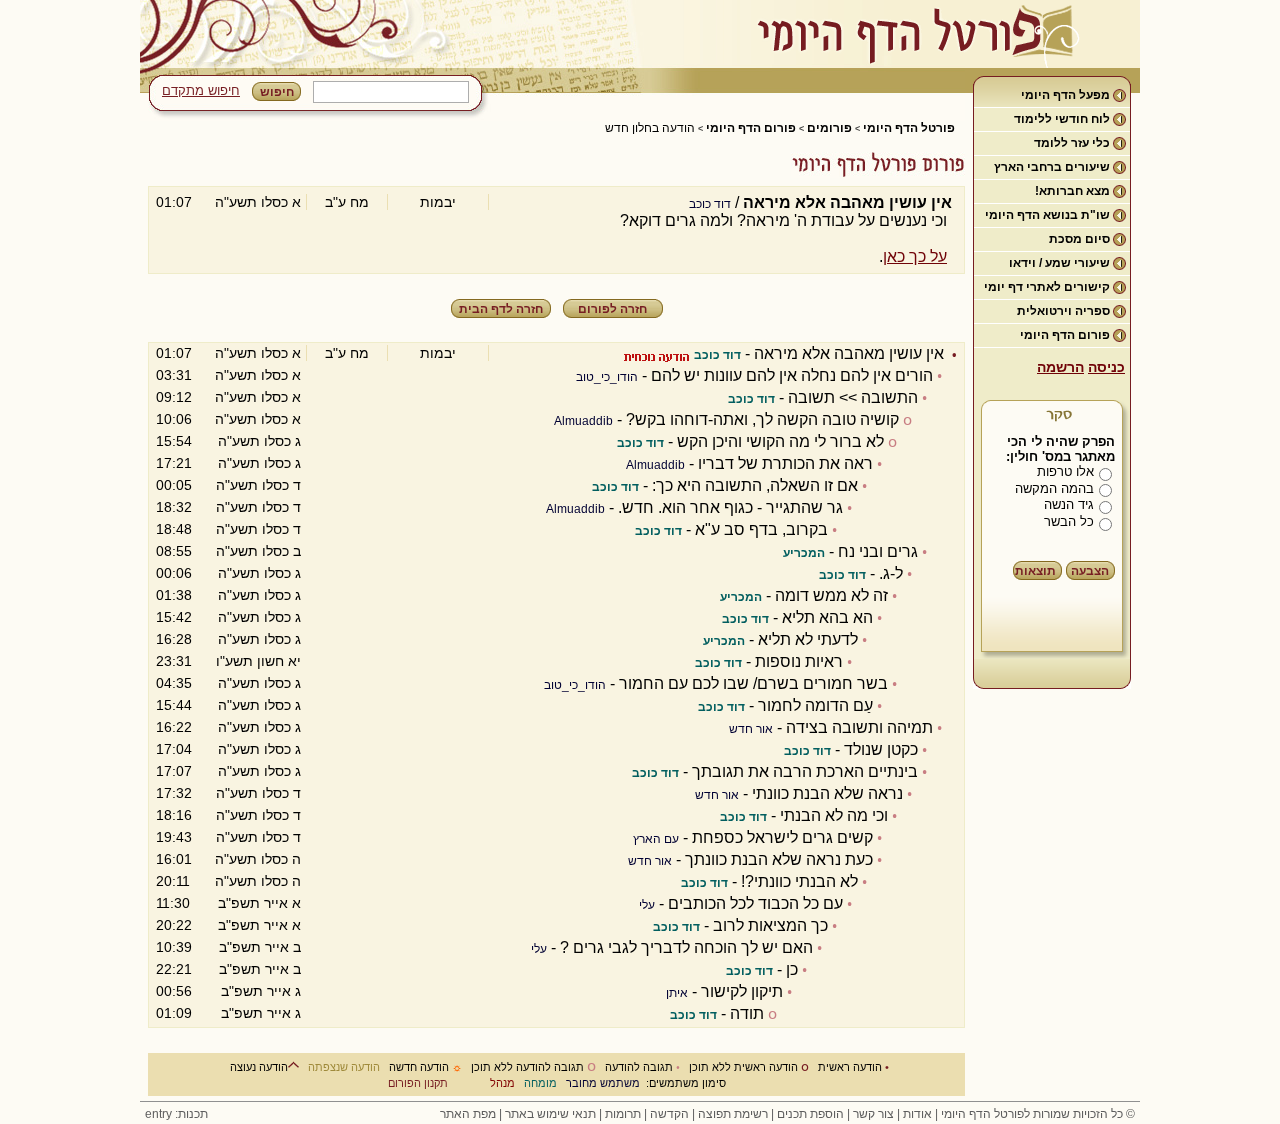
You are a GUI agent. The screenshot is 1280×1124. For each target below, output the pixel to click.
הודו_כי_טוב (607, 377)
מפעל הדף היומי (1065, 95)
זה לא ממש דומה (831, 595)
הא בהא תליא (827, 617)
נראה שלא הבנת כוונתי (827, 793)
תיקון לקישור (742, 991)
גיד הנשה (1069, 504)
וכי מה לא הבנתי (834, 815)
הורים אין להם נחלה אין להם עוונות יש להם (792, 375)
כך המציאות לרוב (770, 925)
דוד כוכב (710, 204)
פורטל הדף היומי (909, 128)
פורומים (829, 128)
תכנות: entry (176, 1114)
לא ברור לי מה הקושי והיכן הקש (780, 441)
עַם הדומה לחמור (815, 705)
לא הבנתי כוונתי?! (799, 881)
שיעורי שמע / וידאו (1059, 263)
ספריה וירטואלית (1063, 311)
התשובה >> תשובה (853, 397)
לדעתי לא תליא (808, 639)
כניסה (1106, 367)
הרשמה (1060, 367)
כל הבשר (1069, 521)
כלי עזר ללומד (1072, 143)
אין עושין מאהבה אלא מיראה (849, 353)
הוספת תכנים (810, 1114)
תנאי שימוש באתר (550, 1114)
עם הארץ (656, 839)
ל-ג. (891, 573)
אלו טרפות (1065, 471)
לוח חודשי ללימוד (1062, 119)
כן (792, 969)
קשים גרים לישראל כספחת (782, 837)
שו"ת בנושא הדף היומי (1047, 215)
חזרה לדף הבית (501, 309)
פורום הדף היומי (1065, 335)
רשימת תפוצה (733, 1114)
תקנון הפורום (418, 1083)
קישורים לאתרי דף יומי (1047, 287)
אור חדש (751, 729)
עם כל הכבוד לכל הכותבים (755, 903)
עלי (647, 905)
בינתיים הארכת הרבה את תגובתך (805, 771)
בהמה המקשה (1054, 488)
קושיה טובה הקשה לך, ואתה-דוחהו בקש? (762, 419)
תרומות (623, 1114)
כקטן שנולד (881, 749)
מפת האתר (468, 1114)
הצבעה (1090, 571)
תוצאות (1035, 571)
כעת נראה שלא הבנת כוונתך (779, 859)
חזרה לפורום (612, 309)
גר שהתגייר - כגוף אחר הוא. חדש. (730, 507)
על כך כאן (915, 256)
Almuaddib (583, 421)
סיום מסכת (1079, 239)
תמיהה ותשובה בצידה (859, 727)
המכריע (804, 553)
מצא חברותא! (1072, 191)
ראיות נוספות (799, 661)
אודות (917, 1114)
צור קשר (873, 1114)
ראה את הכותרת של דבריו (785, 463)
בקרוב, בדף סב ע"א (761, 529)
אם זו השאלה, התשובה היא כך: (755, 485)
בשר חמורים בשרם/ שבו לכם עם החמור (753, 683)
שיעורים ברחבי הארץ (1052, 167)
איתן (677, 993)
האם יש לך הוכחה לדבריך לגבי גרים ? (686, 947)
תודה (747, 1013)
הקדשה (669, 1114)
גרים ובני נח (878, 551)
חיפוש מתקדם (201, 90)
